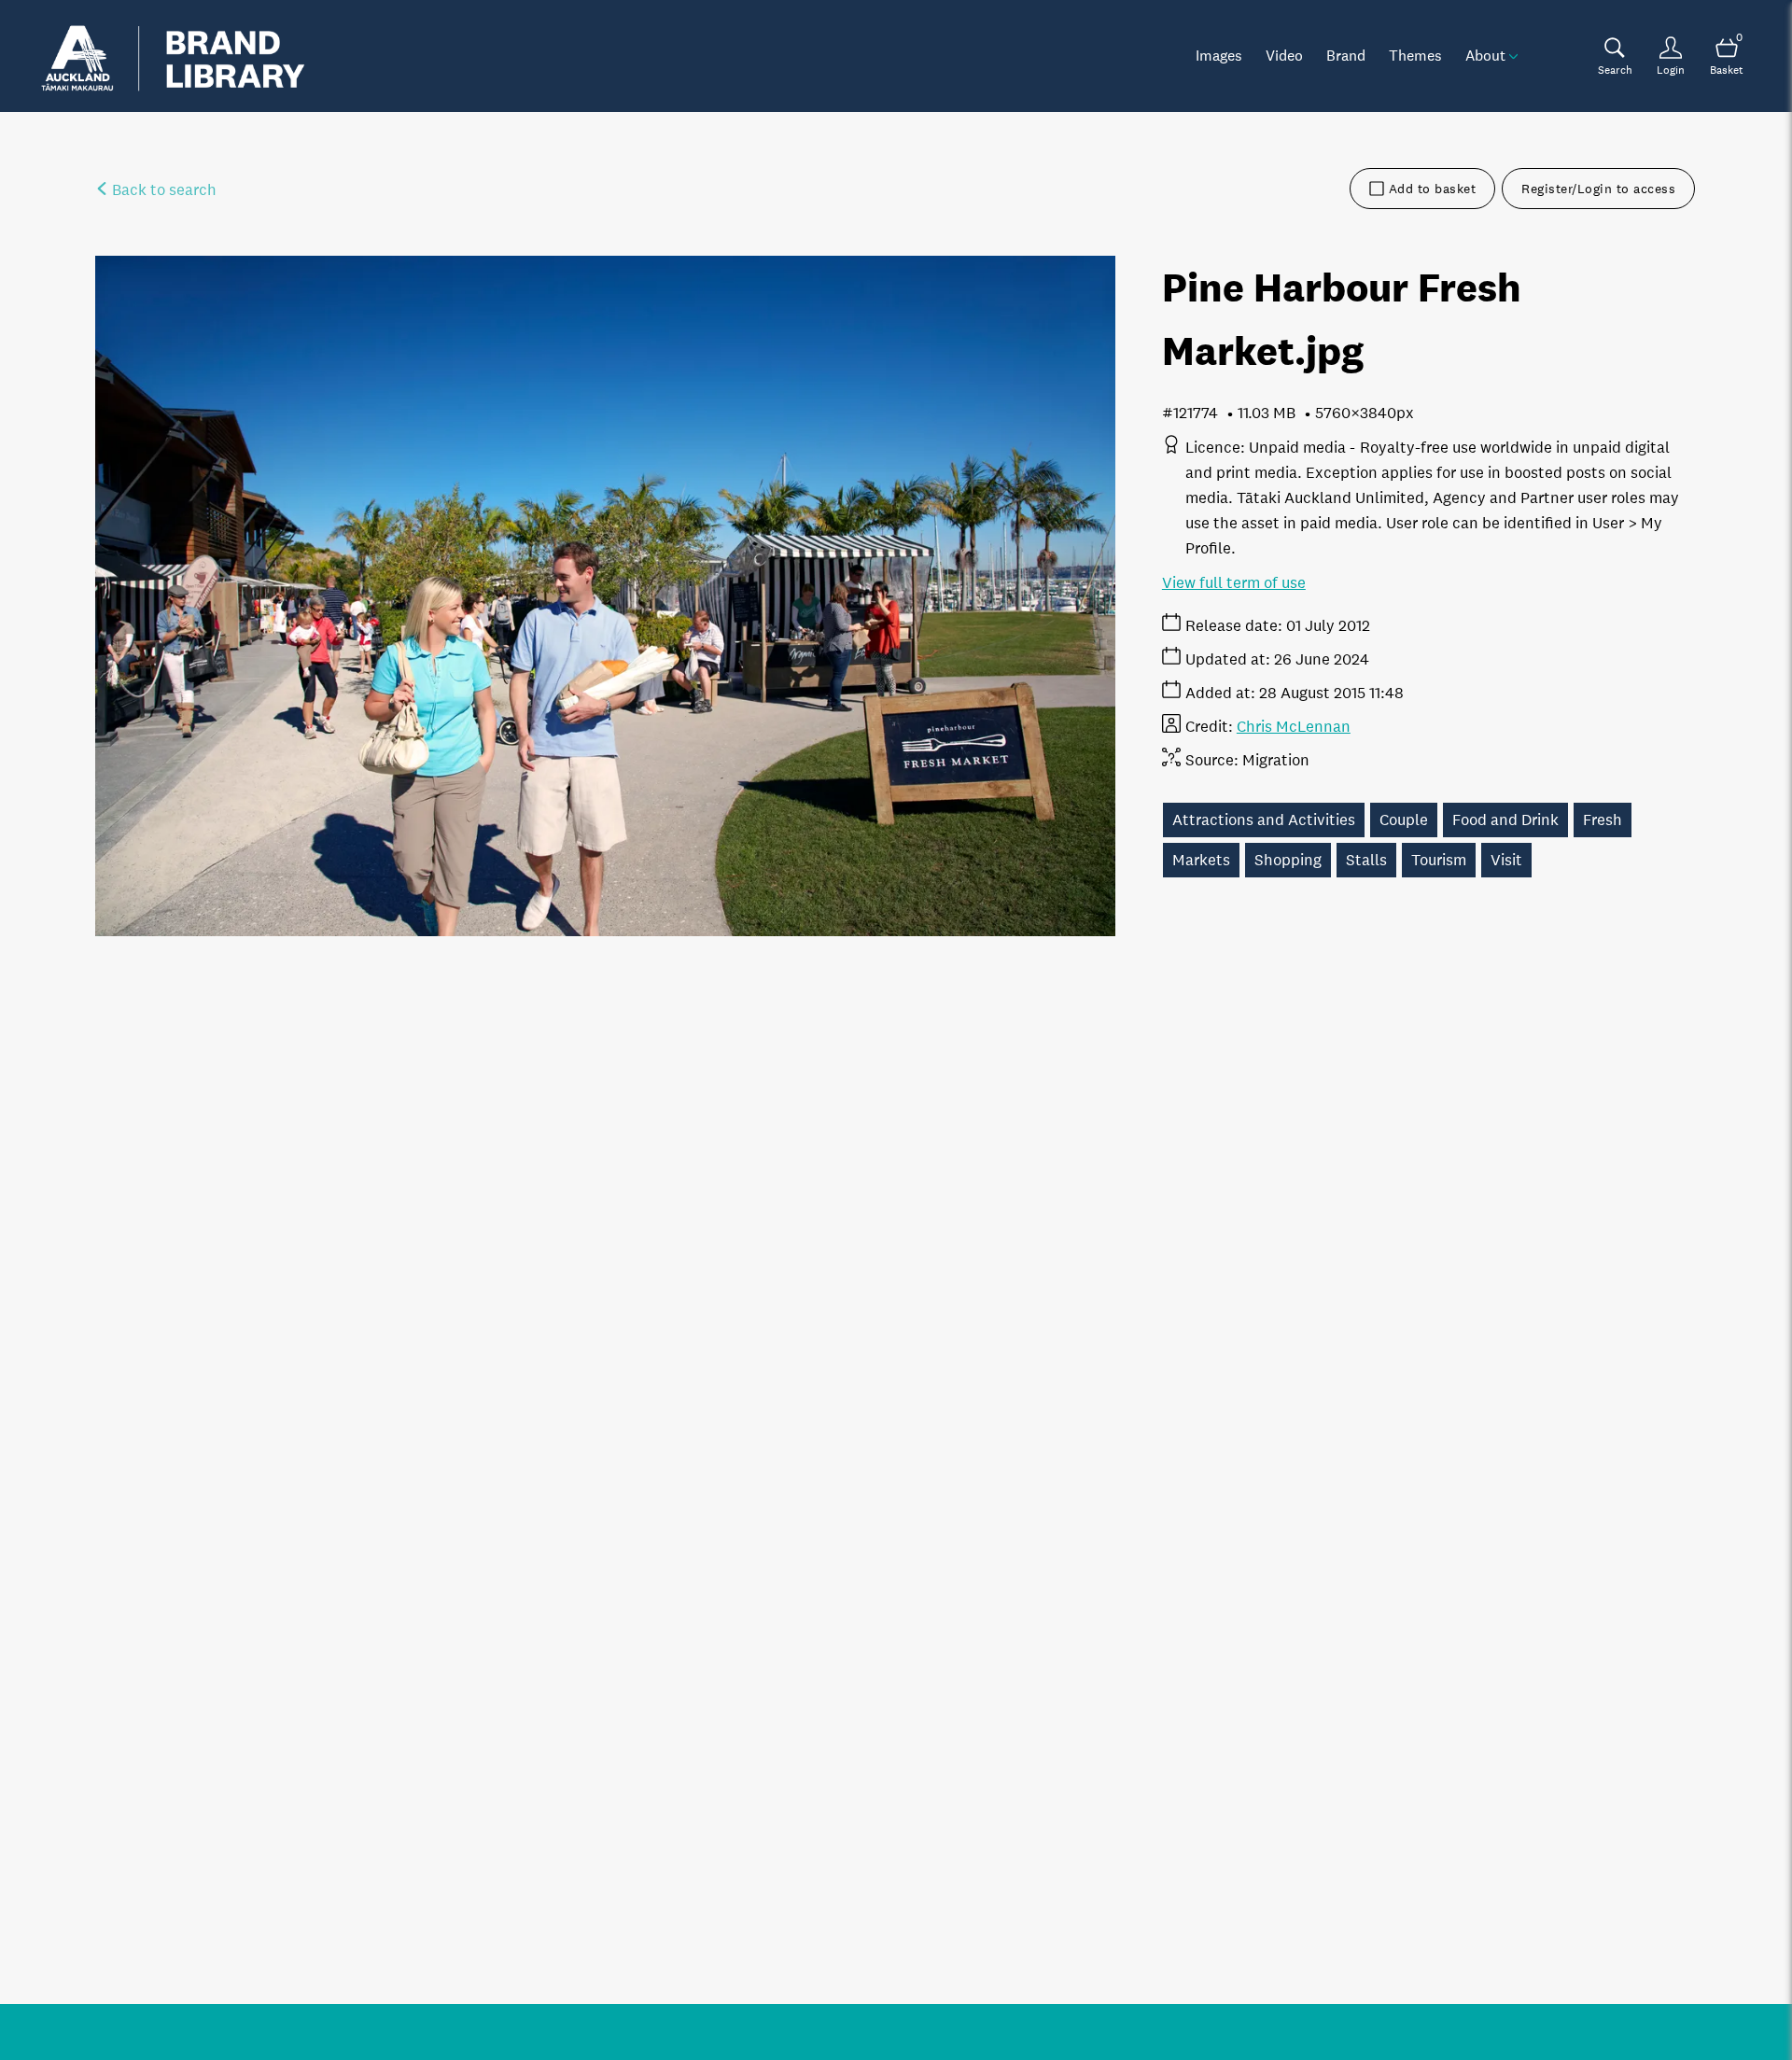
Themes (1415, 55)
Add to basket (1433, 189)
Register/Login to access (1598, 189)
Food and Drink (1505, 820)
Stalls (1366, 860)
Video (1284, 55)
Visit (1506, 860)
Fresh (1603, 820)
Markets (1201, 860)
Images (1219, 55)
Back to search (162, 190)
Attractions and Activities (1264, 820)
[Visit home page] (173, 56)
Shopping (1288, 860)
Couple (1404, 820)
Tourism (1439, 860)
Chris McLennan (1294, 727)
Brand (1346, 55)
